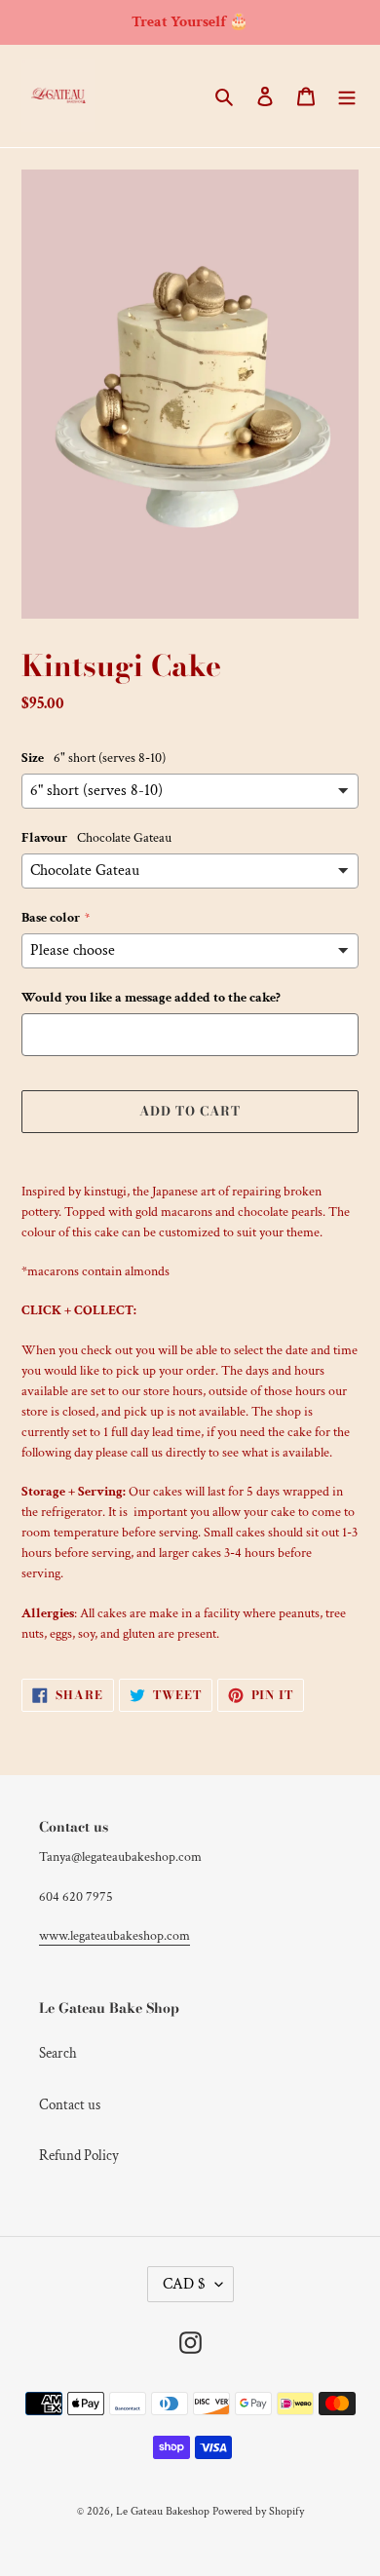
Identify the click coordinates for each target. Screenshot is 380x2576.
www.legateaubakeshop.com (114, 1936)
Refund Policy (79, 2156)
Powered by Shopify (258, 2511)
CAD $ (184, 2284)
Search (58, 2053)
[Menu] (347, 96)
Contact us (70, 2105)
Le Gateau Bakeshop (163, 2511)
